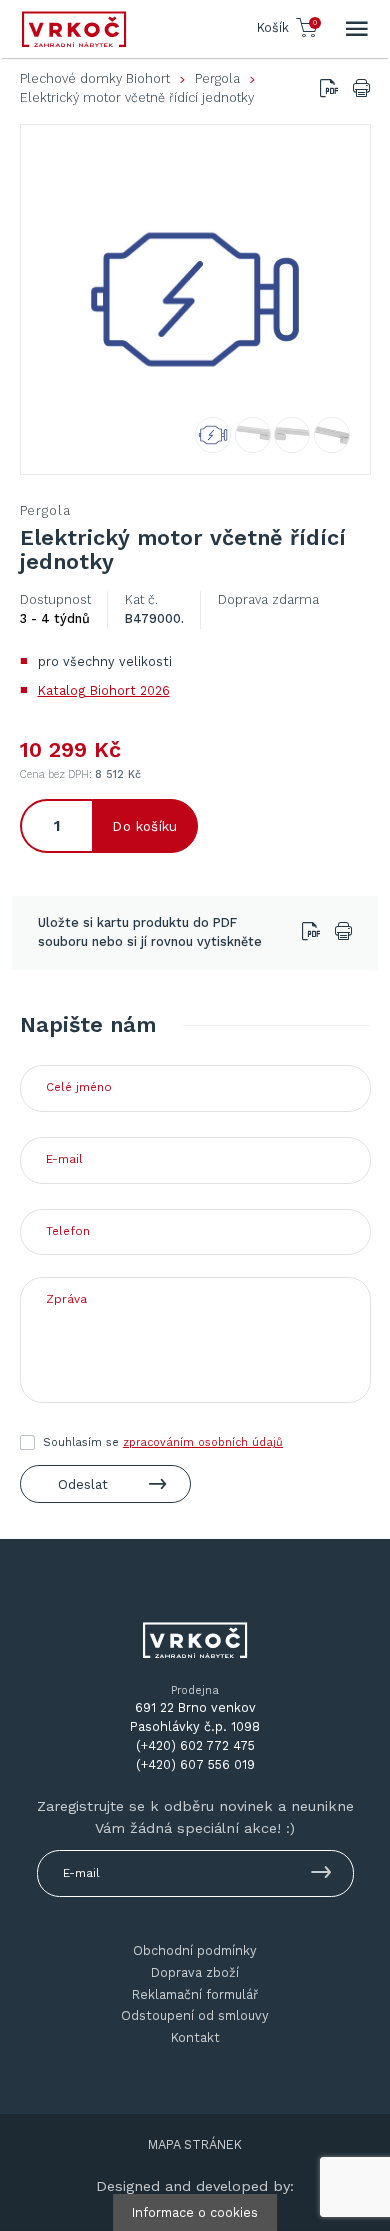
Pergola (217, 78)
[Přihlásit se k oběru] (321, 1875)
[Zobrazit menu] (357, 29)
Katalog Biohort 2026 (104, 690)
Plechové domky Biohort (95, 78)
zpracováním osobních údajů (203, 1442)
